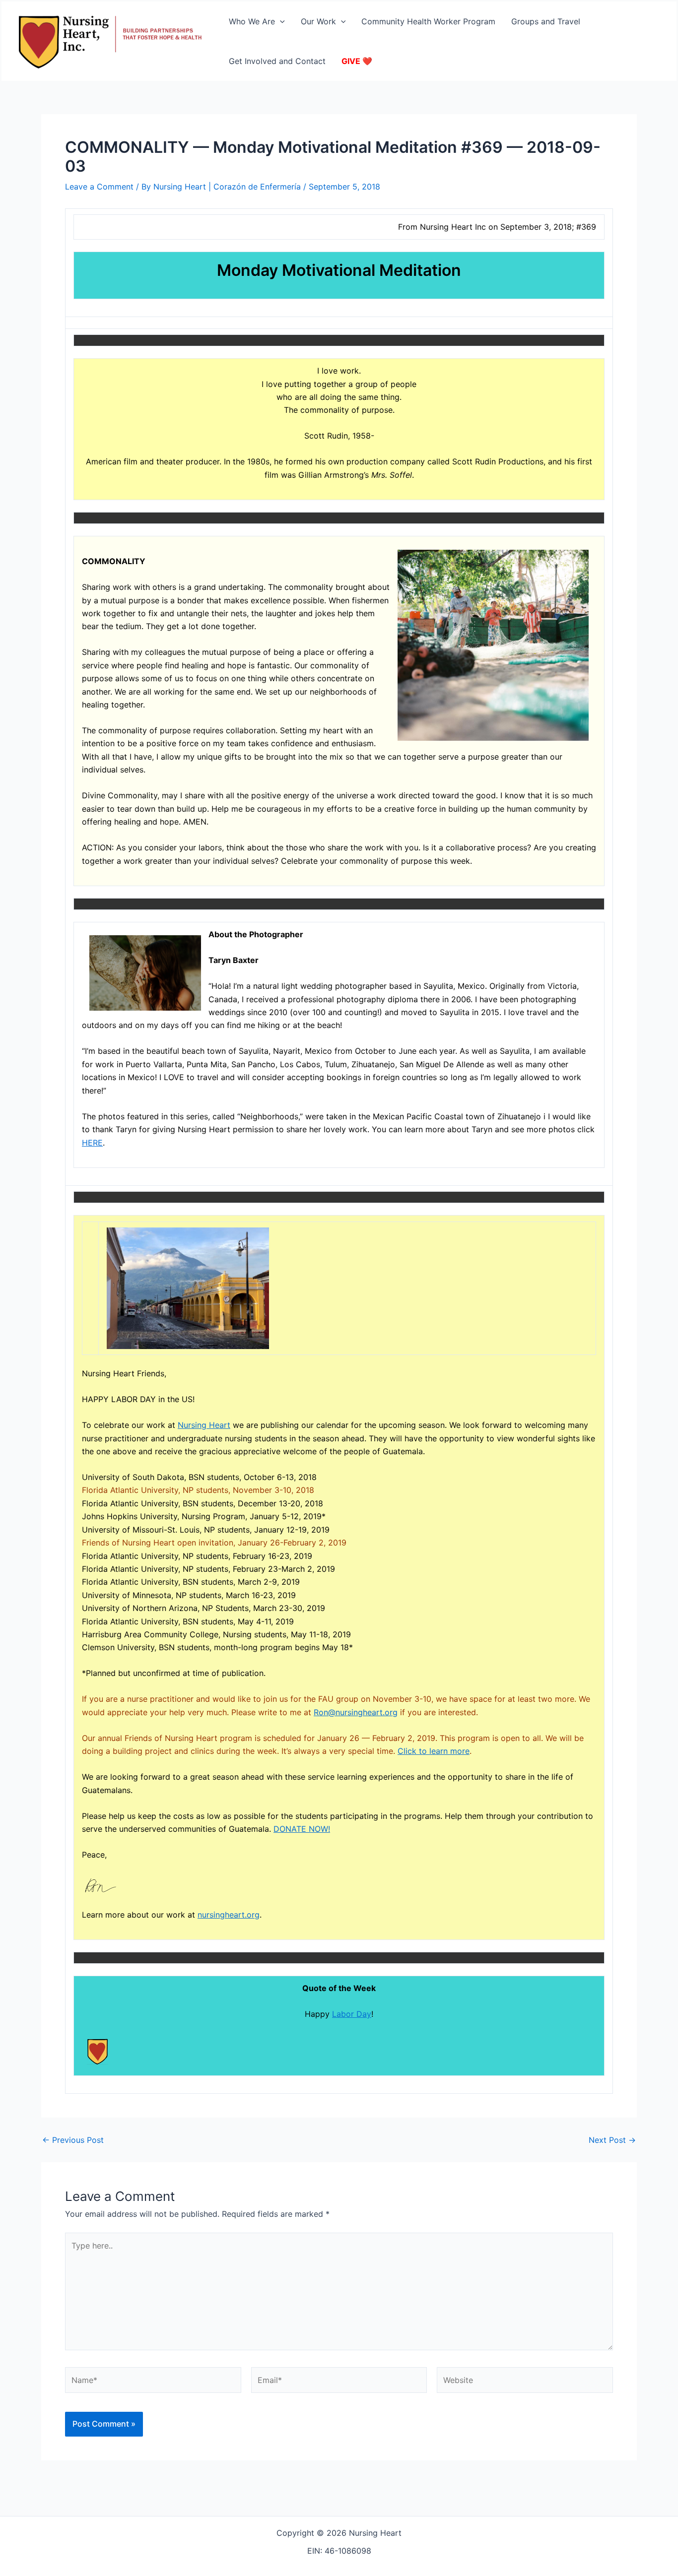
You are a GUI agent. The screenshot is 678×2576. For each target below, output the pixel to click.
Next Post (612, 2140)
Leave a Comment (99, 187)
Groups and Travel (546, 21)
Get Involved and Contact (277, 61)
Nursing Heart (204, 1425)
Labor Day (352, 2014)
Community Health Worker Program (428, 21)
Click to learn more (434, 1751)
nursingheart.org (229, 1915)
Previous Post (73, 2140)
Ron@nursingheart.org (356, 1712)
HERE (92, 1143)
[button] (280, 21)
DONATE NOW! (302, 1829)
